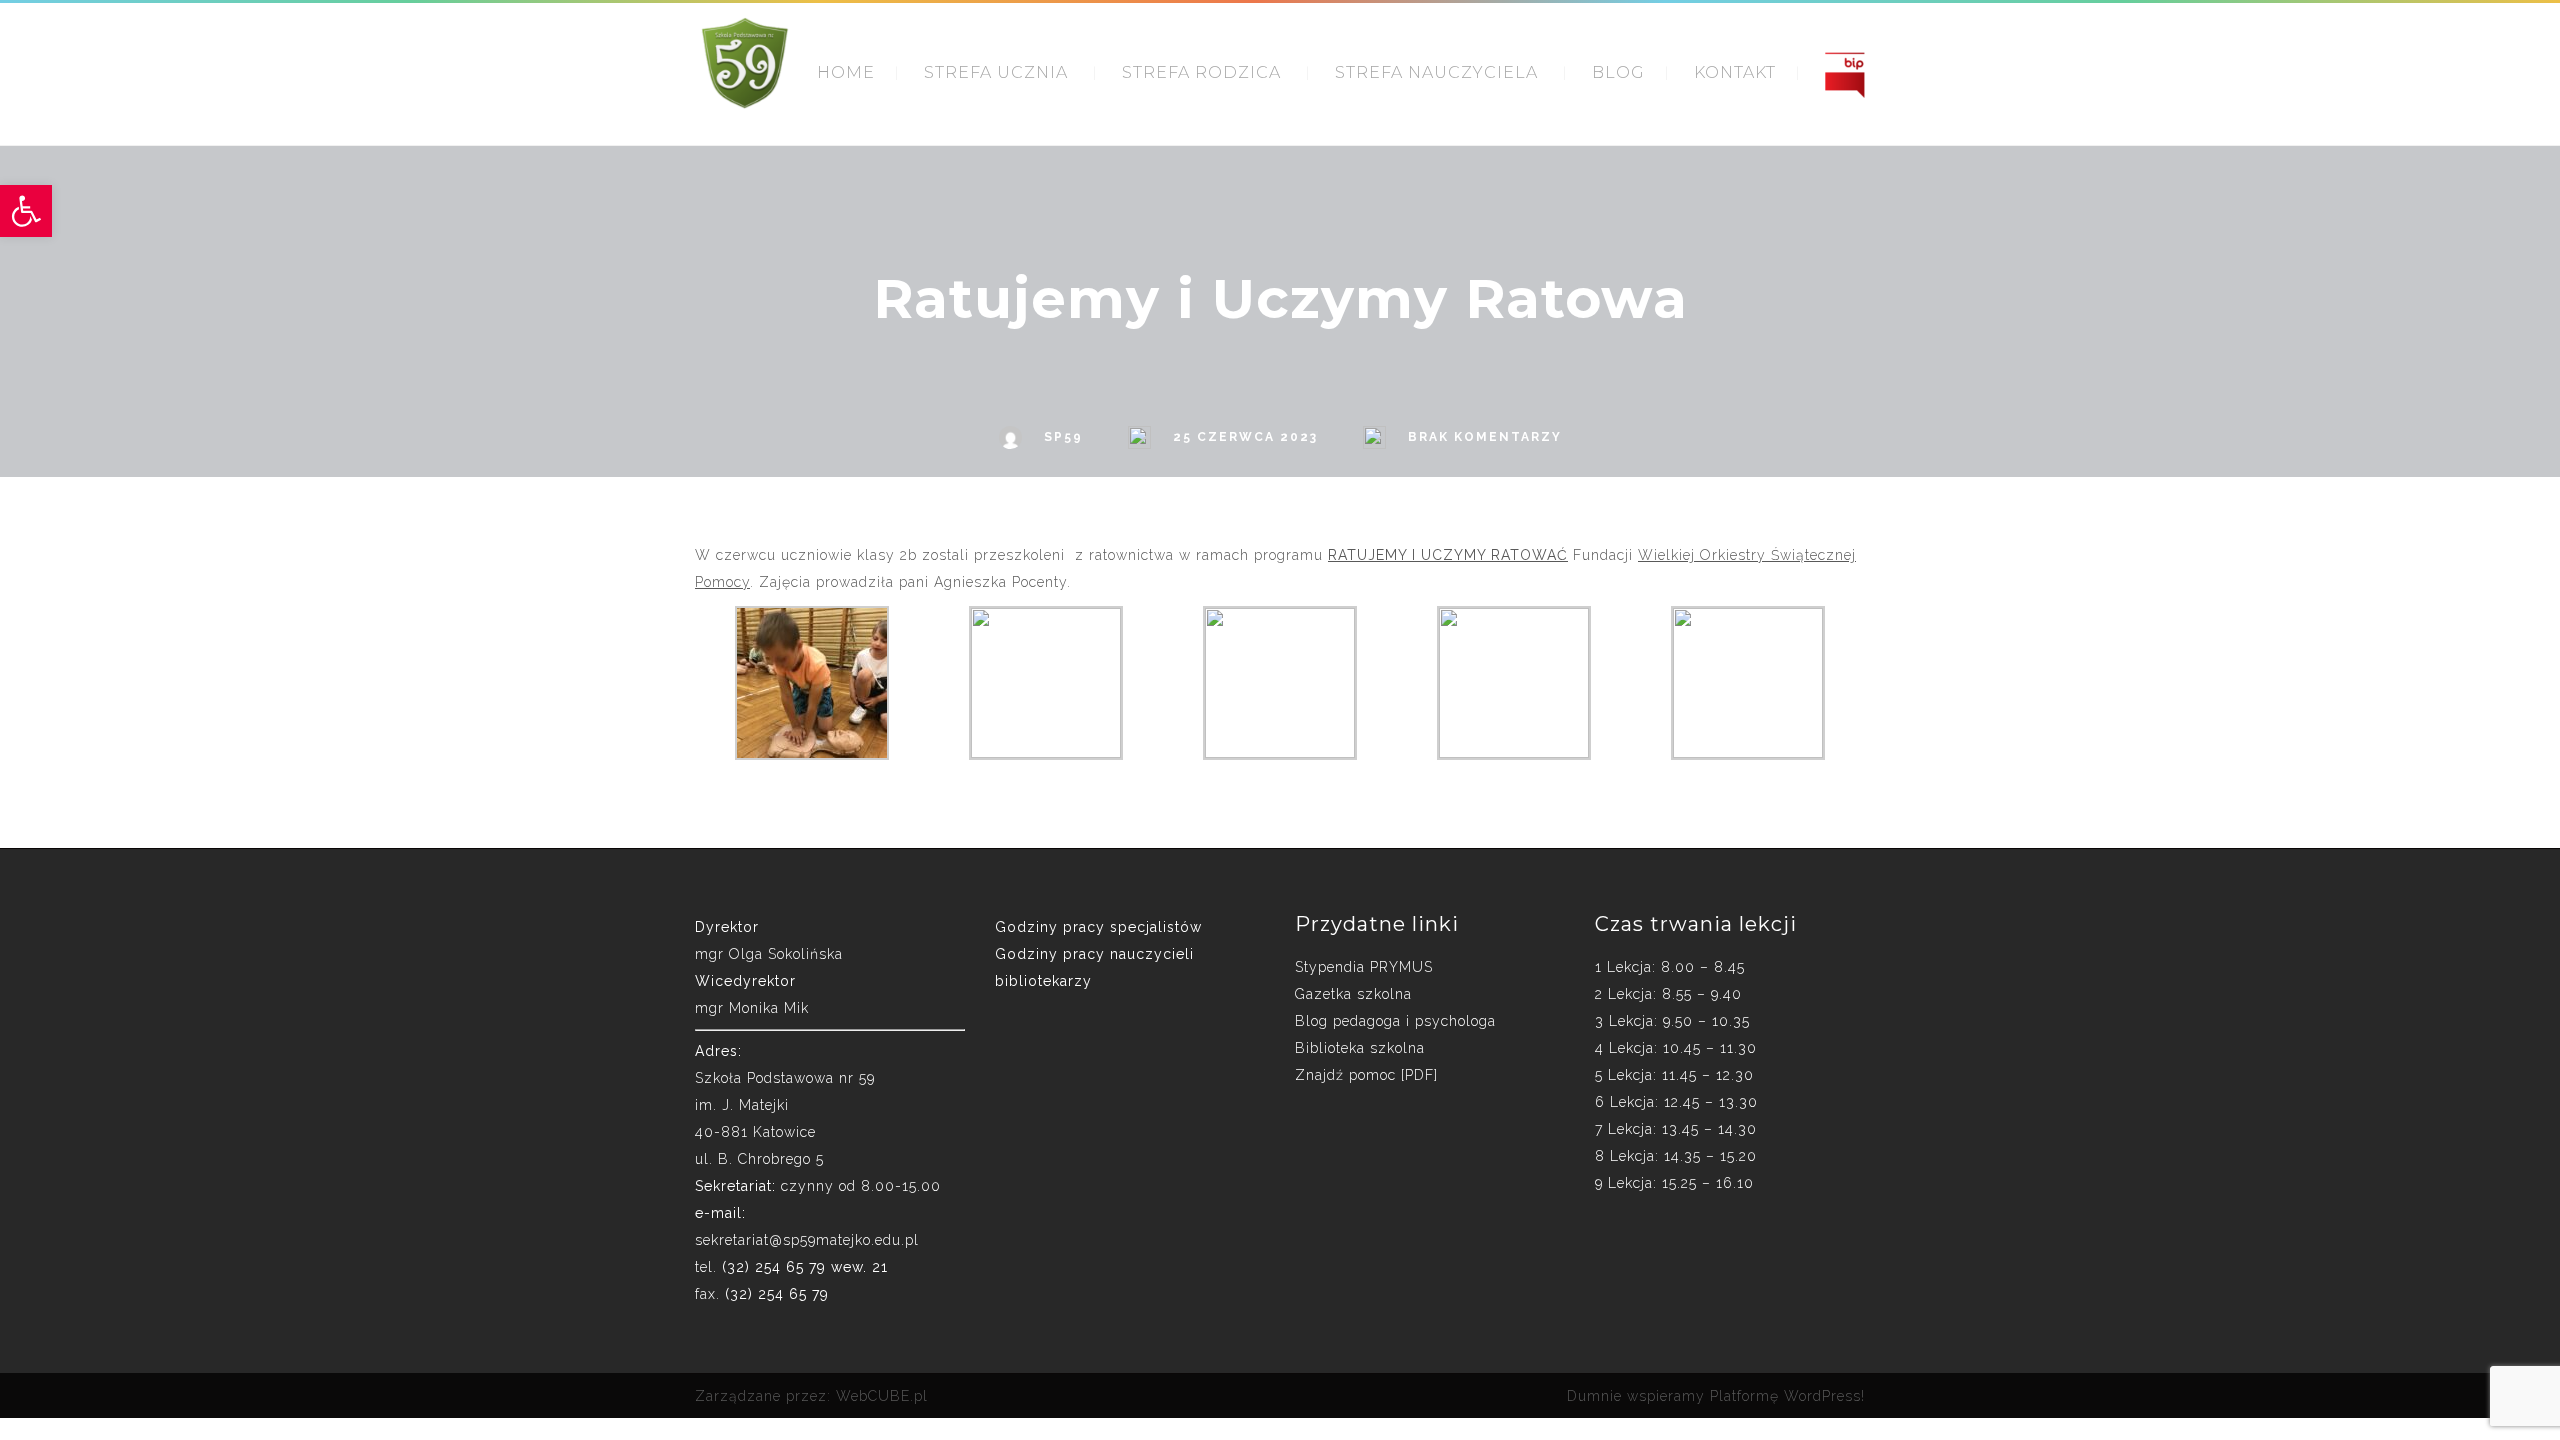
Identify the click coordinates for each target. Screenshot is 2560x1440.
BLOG (1618, 72)
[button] (26, 211)
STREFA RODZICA (1201, 72)
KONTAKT (1735, 72)
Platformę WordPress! (1787, 1396)
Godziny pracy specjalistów (1098, 927)
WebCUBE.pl (882, 1396)
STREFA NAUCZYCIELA (1436, 72)
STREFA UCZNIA (996, 72)
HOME (846, 72)
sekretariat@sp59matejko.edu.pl (807, 1240)
